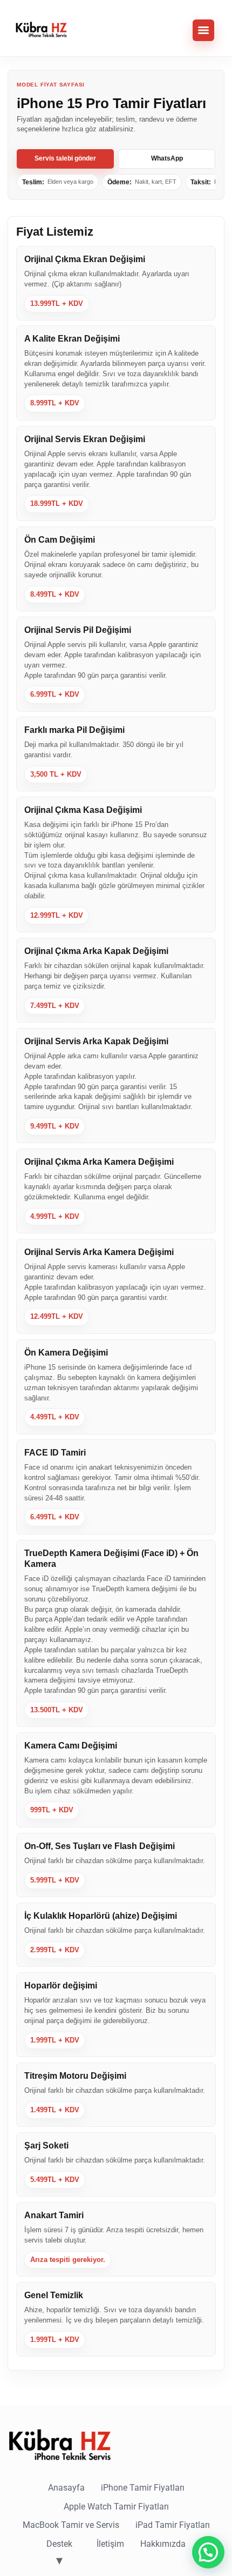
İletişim (110, 2544)
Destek (59, 2544)
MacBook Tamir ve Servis (71, 2525)
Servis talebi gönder (65, 158)
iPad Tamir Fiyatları (173, 2525)
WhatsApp (167, 158)
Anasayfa (66, 2488)
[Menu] (203, 30)
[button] (208, 2552)
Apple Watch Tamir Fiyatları (116, 2507)
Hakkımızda (163, 2544)
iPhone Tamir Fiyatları (143, 2488)
